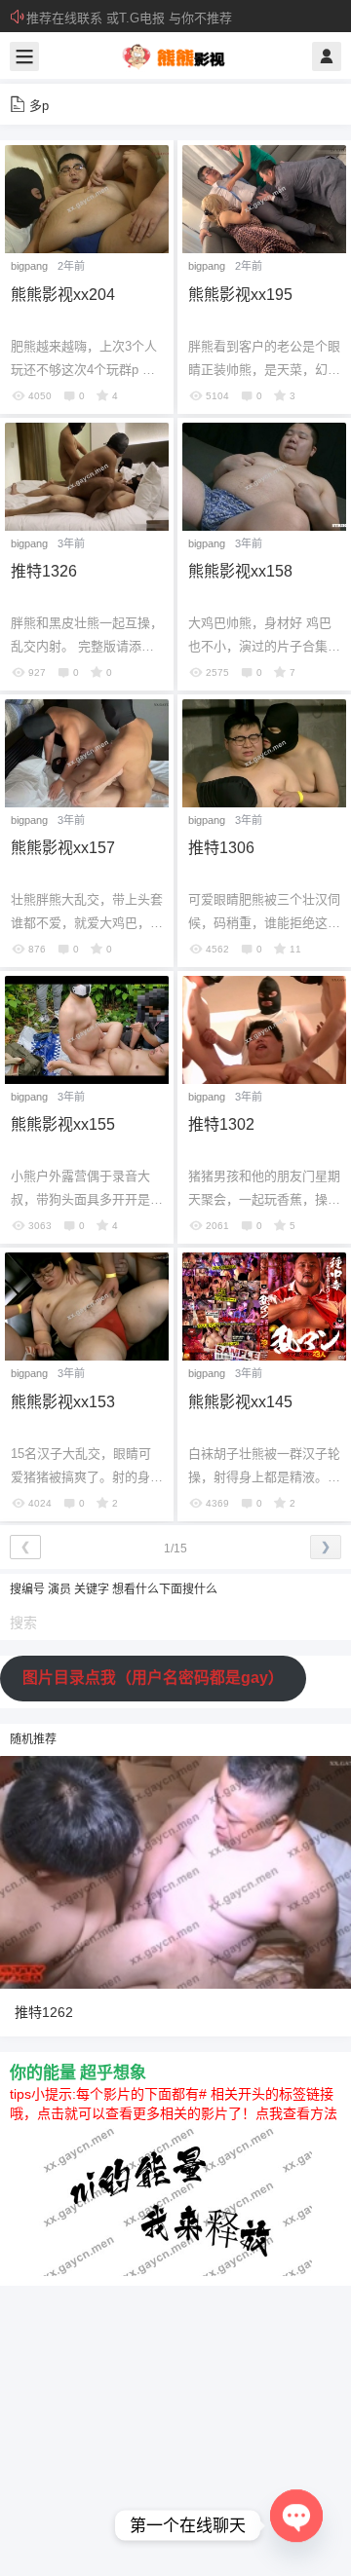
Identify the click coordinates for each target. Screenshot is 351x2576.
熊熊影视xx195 (240, 295)
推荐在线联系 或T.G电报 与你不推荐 (129, 18)
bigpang (29, 266)
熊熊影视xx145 (240, 1402)
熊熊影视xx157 (63, 848)
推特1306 (221, 848)
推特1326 (44, 571)
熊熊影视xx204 (63, 295)
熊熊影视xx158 (240, 571)
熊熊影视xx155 (63, 1124)
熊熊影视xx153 (63, 1402)
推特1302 (221, 1124)
